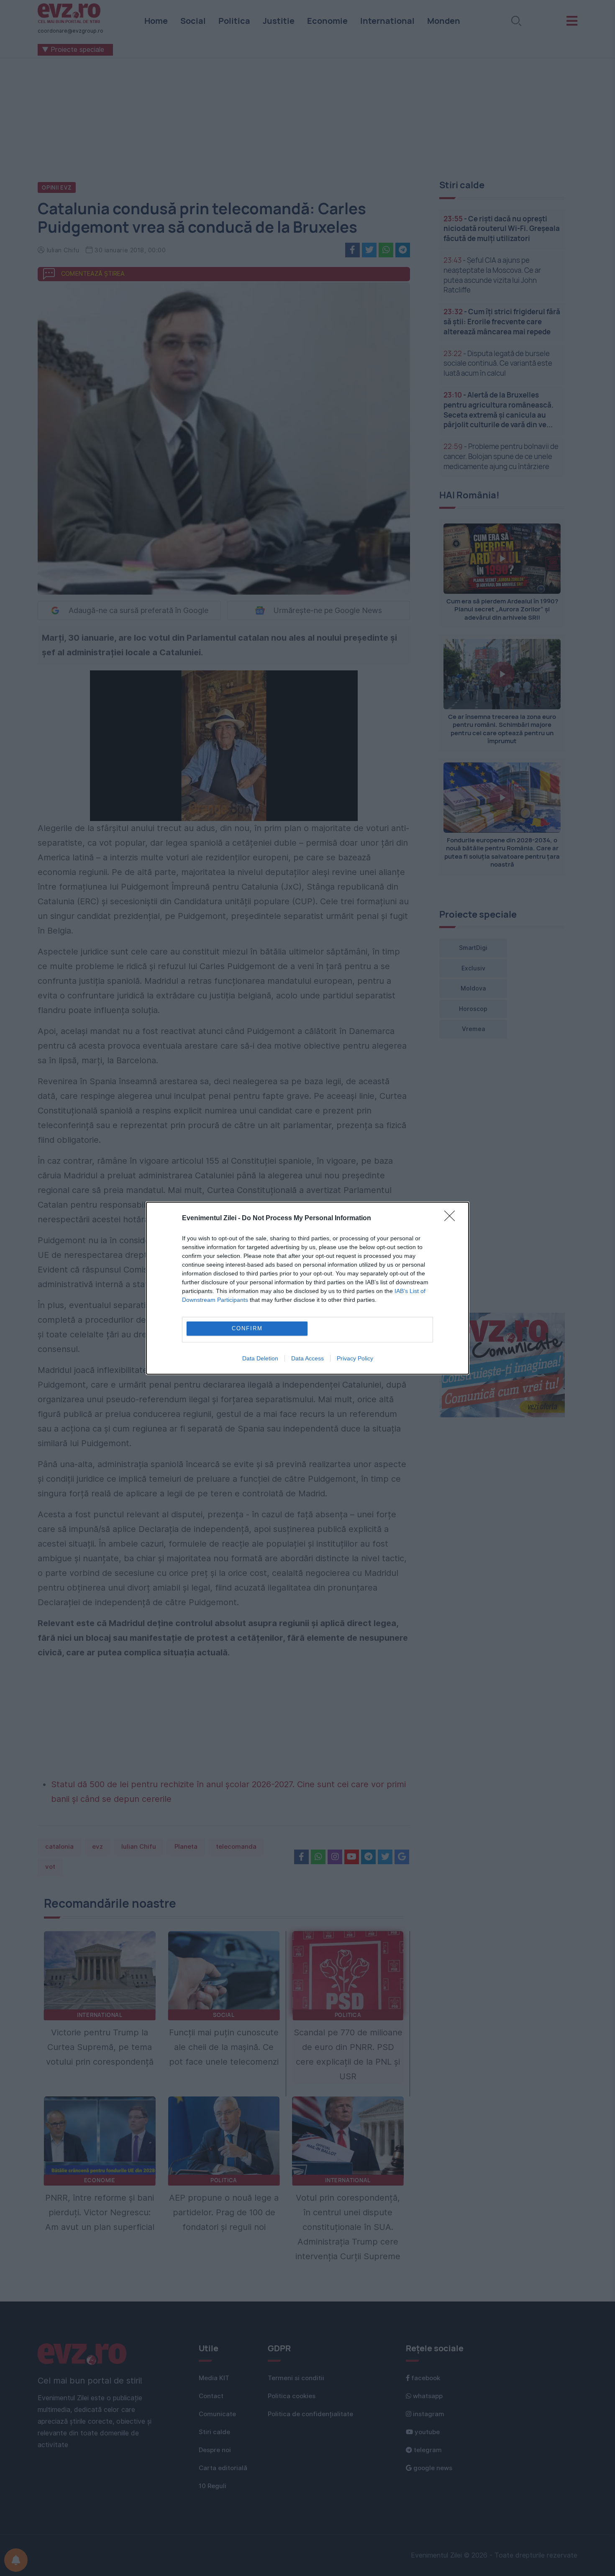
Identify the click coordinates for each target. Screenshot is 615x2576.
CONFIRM (247, 1328)
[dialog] (307, 1288)
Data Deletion (260, 1358)
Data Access (307, 1358)
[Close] (452, 1219)
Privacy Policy (355, 1358)
